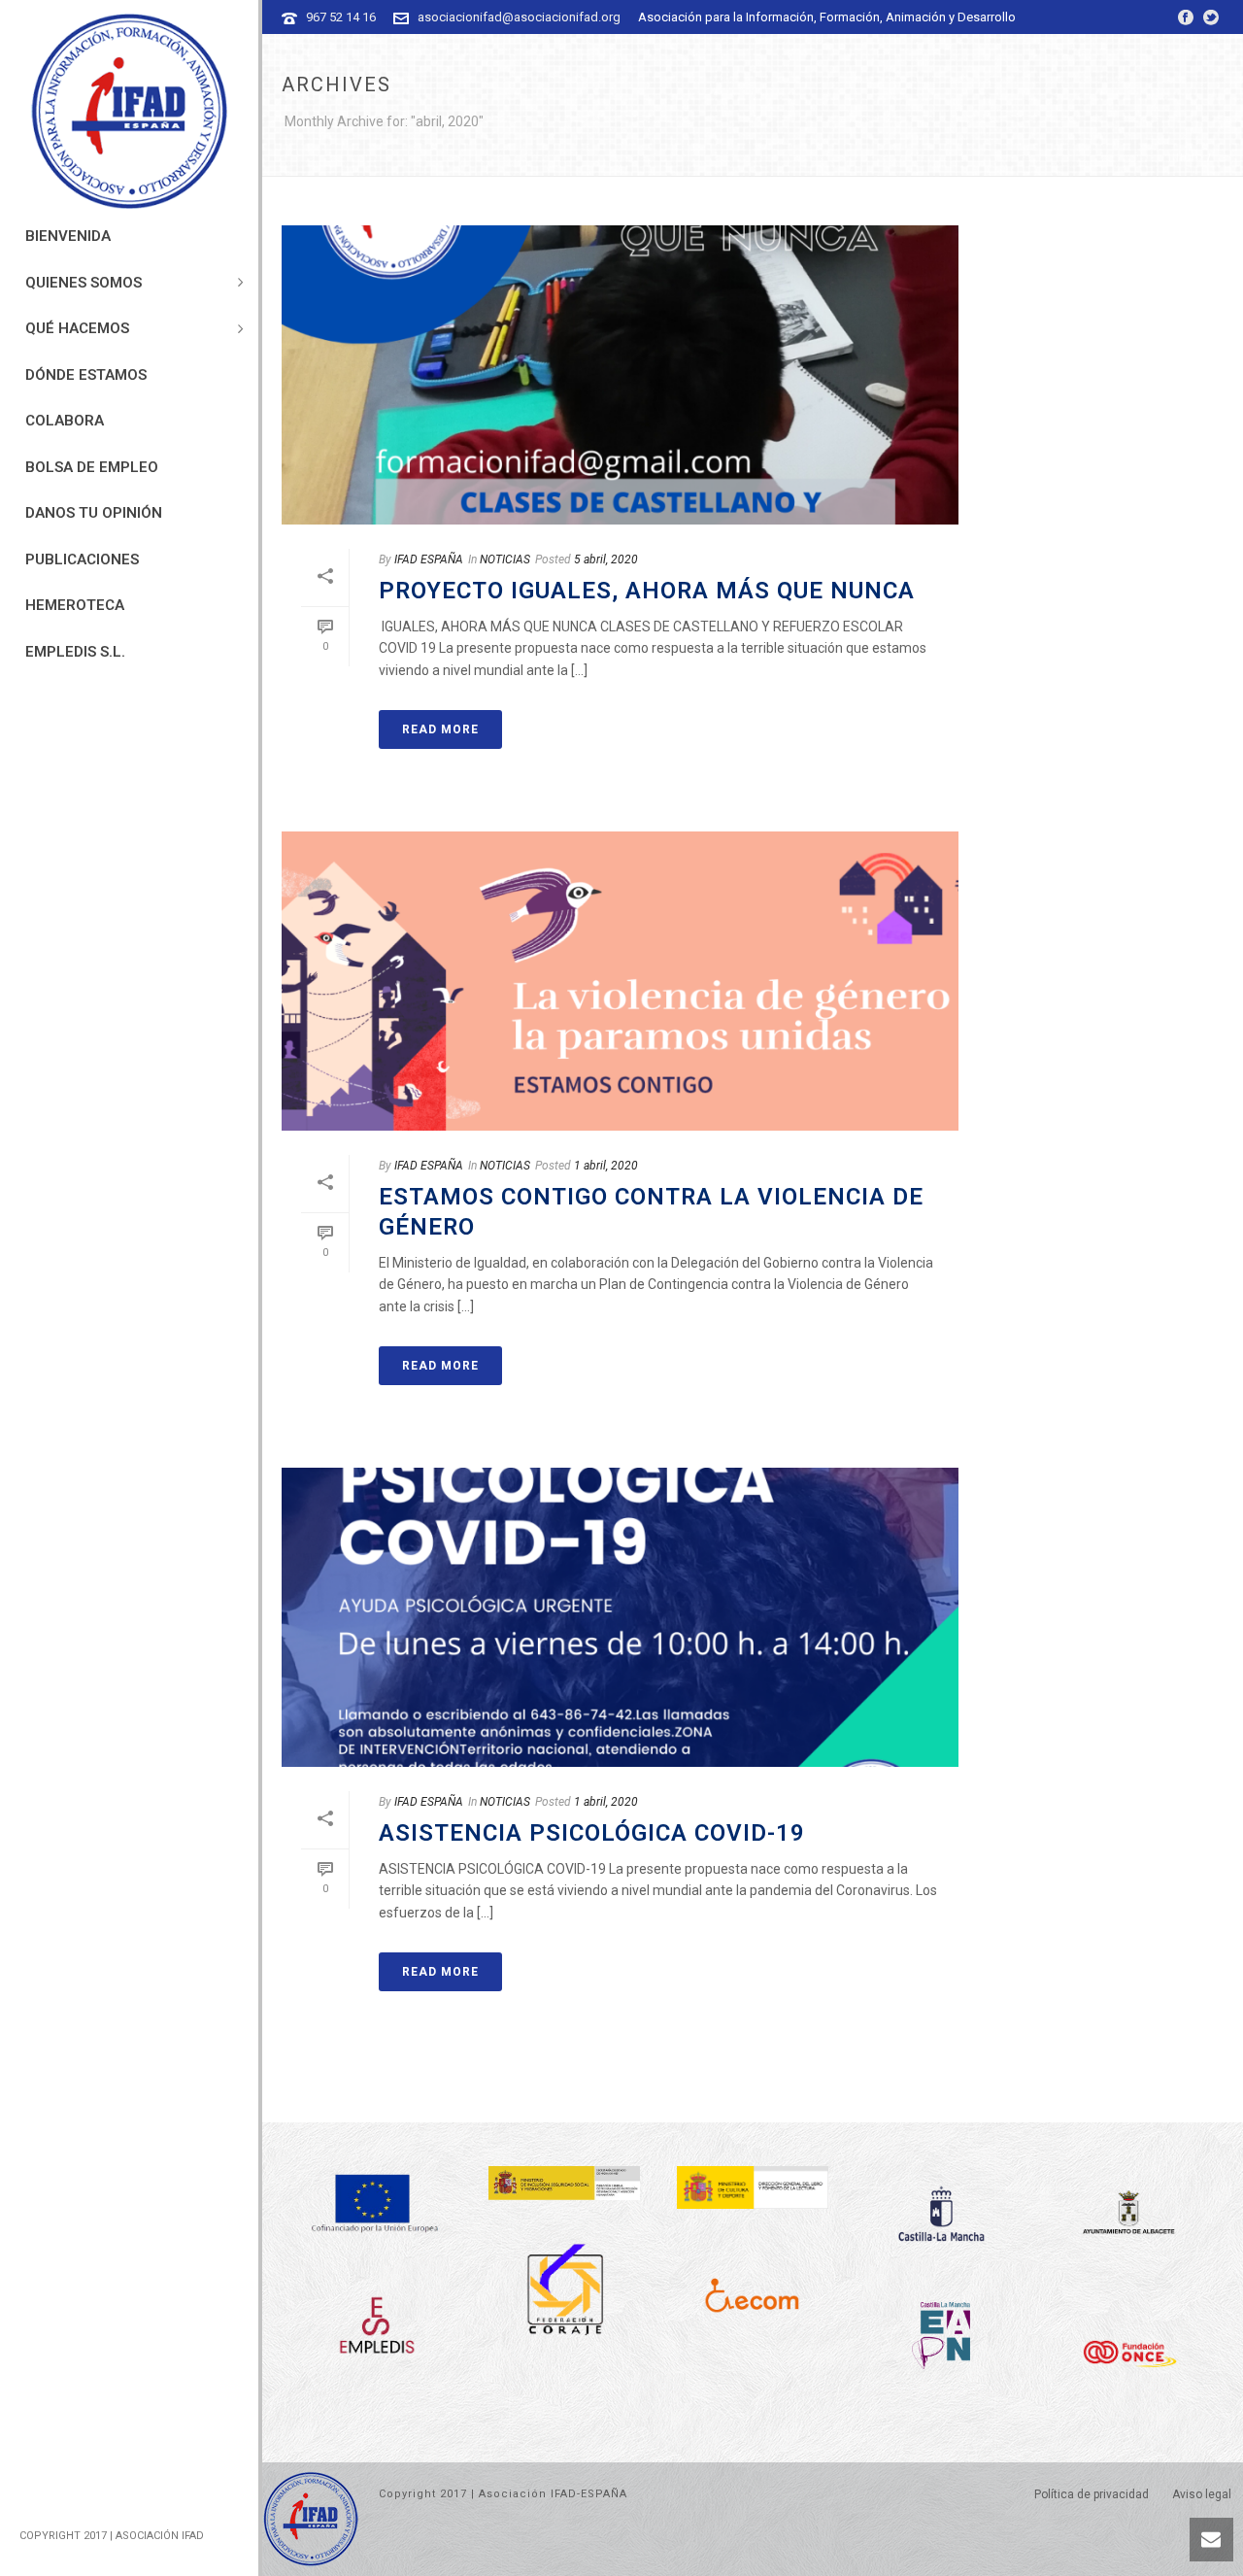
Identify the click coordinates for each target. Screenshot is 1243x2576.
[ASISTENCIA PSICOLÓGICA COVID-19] (620, 1617)
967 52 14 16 (341, 17)
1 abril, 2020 (606, 1166)
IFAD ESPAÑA (429, 559)
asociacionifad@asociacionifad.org (519, 17)
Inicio (1186, 158)
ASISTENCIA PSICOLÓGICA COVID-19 (592, 1833)
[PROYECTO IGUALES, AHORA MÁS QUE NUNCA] (620, 375)
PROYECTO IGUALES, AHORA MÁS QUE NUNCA (647, 591)
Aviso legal (1202, 2494)
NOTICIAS (505, 559)
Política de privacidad (1092, 2494)
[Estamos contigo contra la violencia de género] (620, 981)
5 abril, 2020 (606, 559)
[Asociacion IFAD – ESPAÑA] (129, 112)
